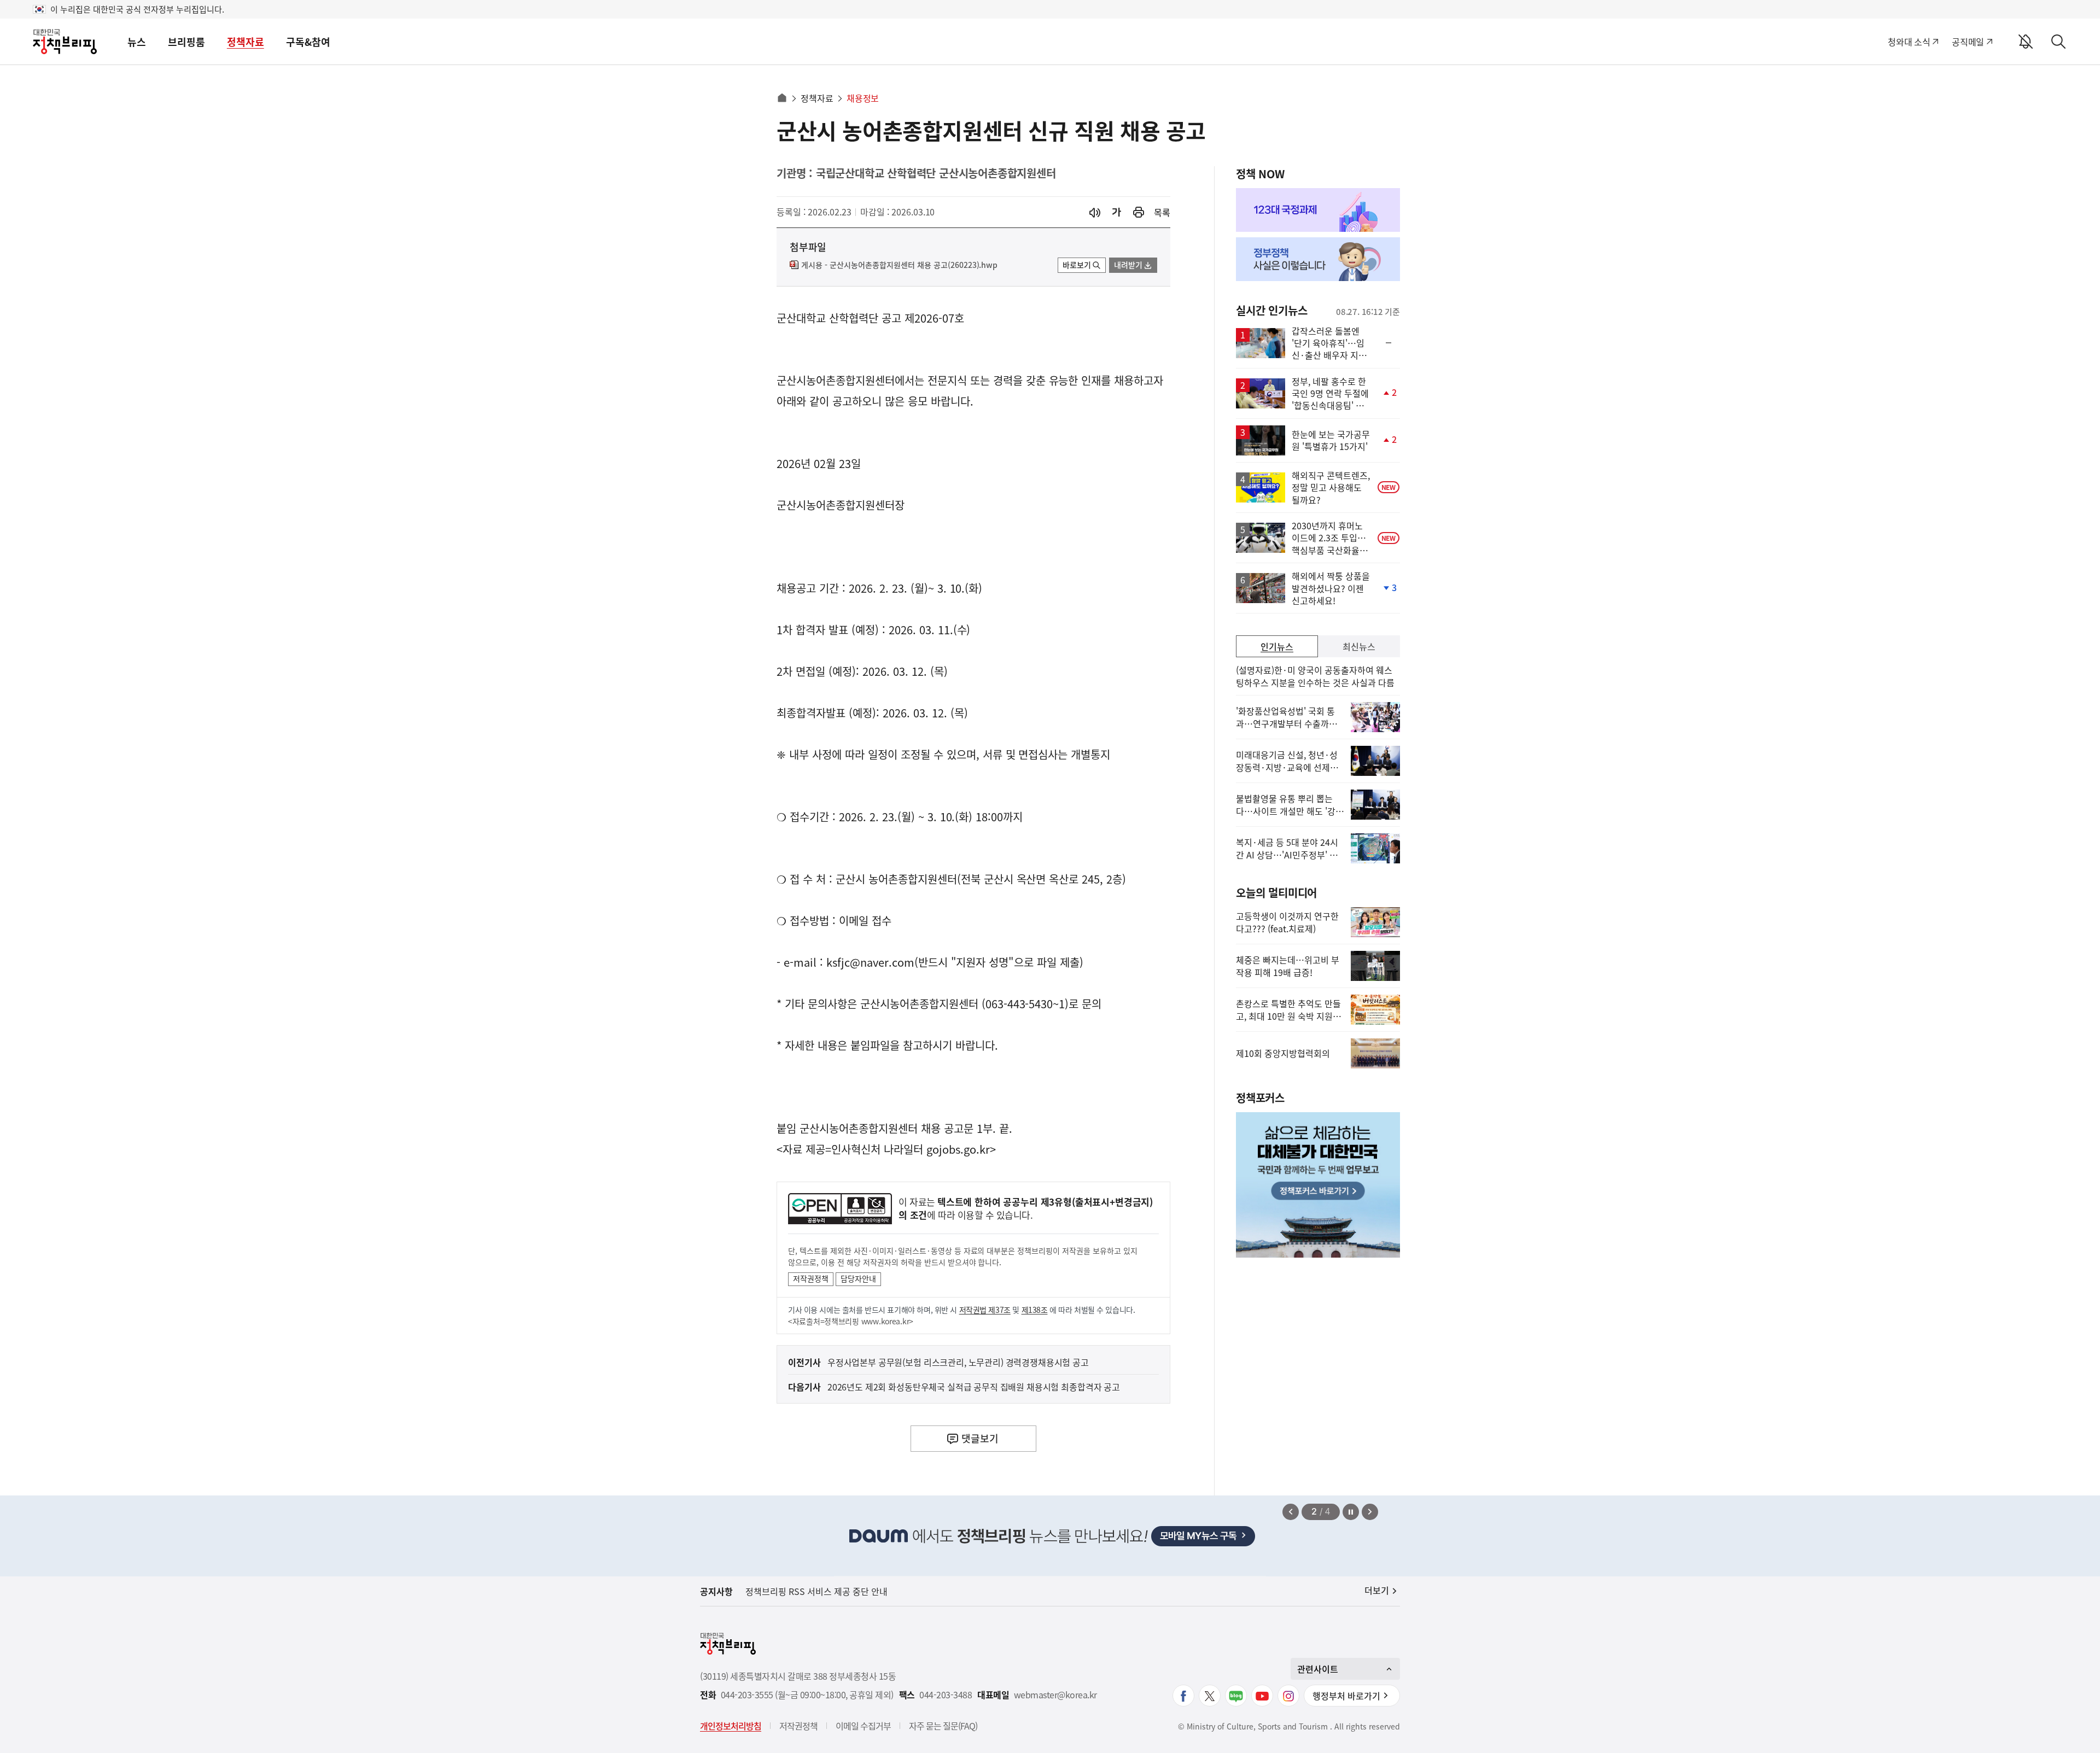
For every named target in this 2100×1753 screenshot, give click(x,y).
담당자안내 (858, 1278)
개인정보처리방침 (731, 1726)
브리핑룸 (186, 42)
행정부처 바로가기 (1346, 1696)
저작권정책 (811, 1278)
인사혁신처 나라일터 (877, 1149)
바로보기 (1077, 265)
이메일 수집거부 (863, 1726)
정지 (1351, 1512)
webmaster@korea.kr (1055, 1695)
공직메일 (1968, 42)
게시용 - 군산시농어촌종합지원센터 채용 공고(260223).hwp (899, 265)
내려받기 (1128, 265)
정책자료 (246, 42)
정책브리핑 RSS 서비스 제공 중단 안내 (816, 1591)
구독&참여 (308, 42)
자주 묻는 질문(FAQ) (943, 1726)
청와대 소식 (1909, 42)
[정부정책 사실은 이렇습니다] (1318, 259)
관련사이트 (1318, 1669)
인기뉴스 (1277, 646)
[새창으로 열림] (1139, 212)
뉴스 (137, 42)
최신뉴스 (1359, 646)
